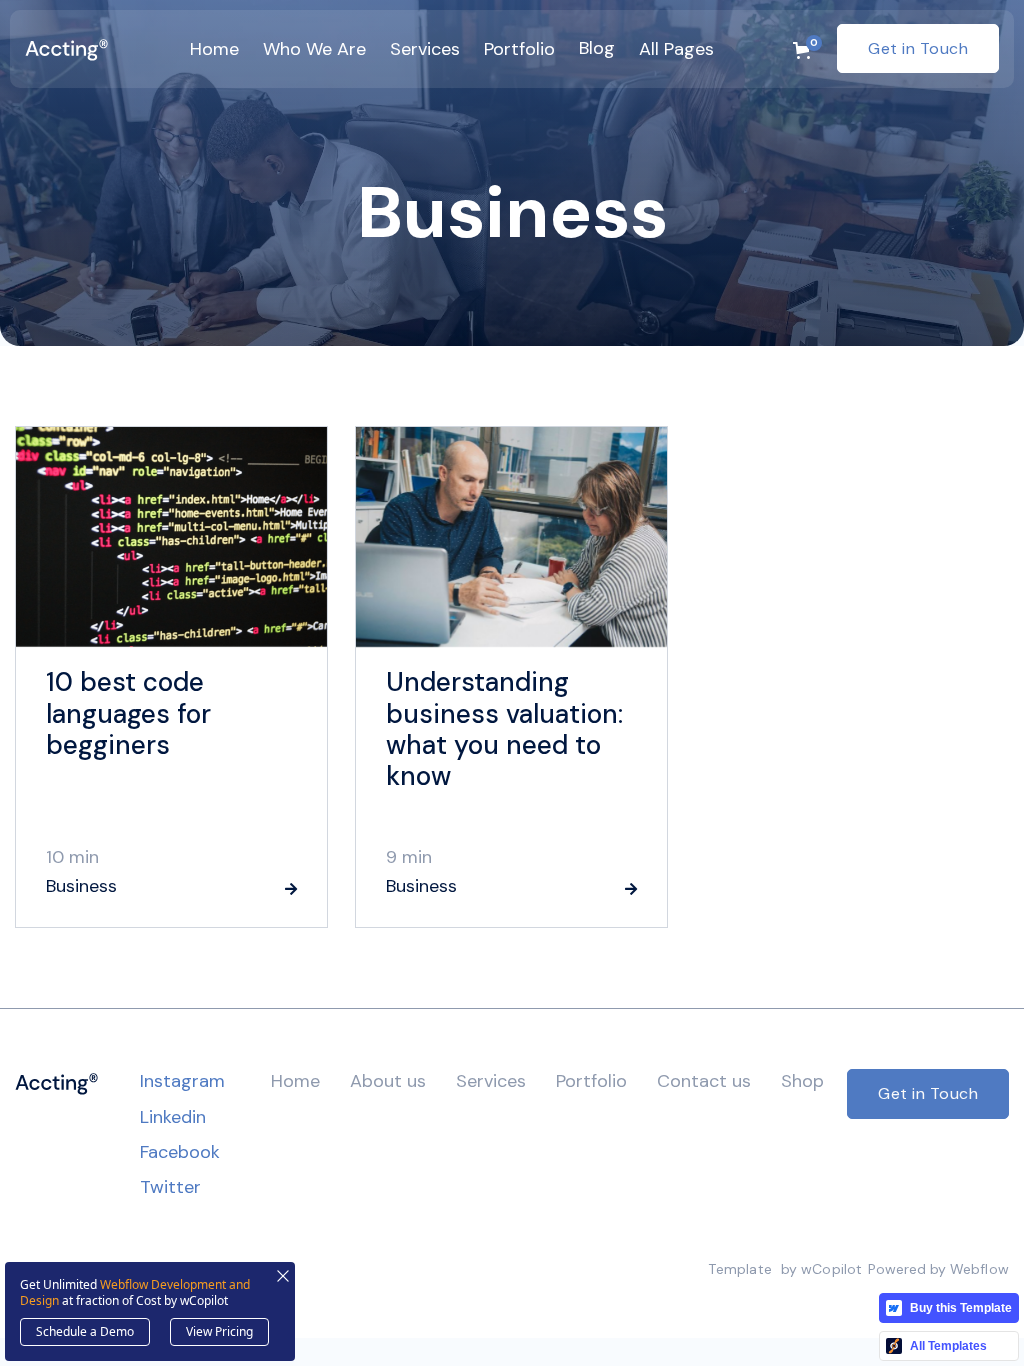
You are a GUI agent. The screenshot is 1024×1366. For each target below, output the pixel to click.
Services (491, 1081)
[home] (66, 48)
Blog (597, 48)
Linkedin (173, 1117)
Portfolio (591, 1081)
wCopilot (832, 1269)
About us (388, 1081)
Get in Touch (918, 48)
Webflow (979, 1269)
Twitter (170, 1187)
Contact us (704, 1081)
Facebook (180, 1152)
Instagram (182, 1081)
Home (295, 1081)
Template (740, 1269)
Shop (802, 1081)
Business (81, 887)
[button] (214, 49)
